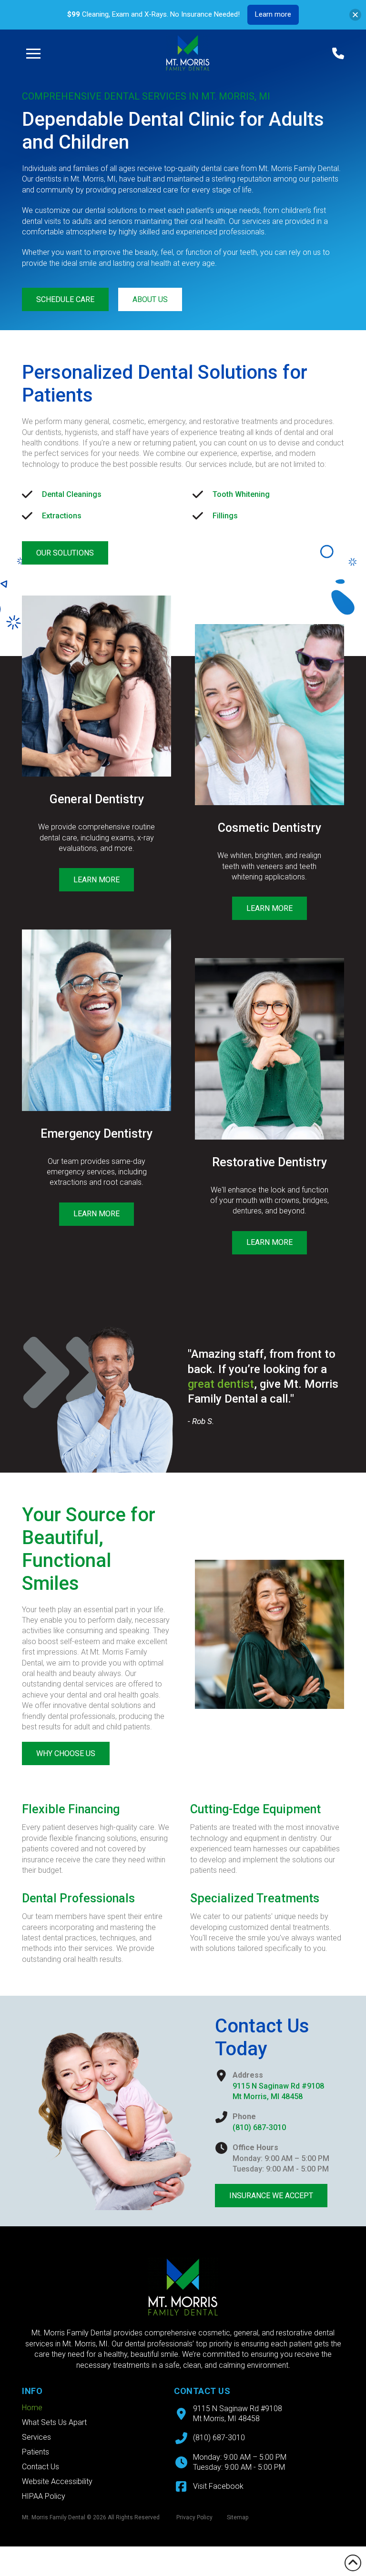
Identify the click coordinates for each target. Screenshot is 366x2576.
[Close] (355, 15)
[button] (33, 53)
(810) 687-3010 (259, 2127)
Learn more (273, 14)
